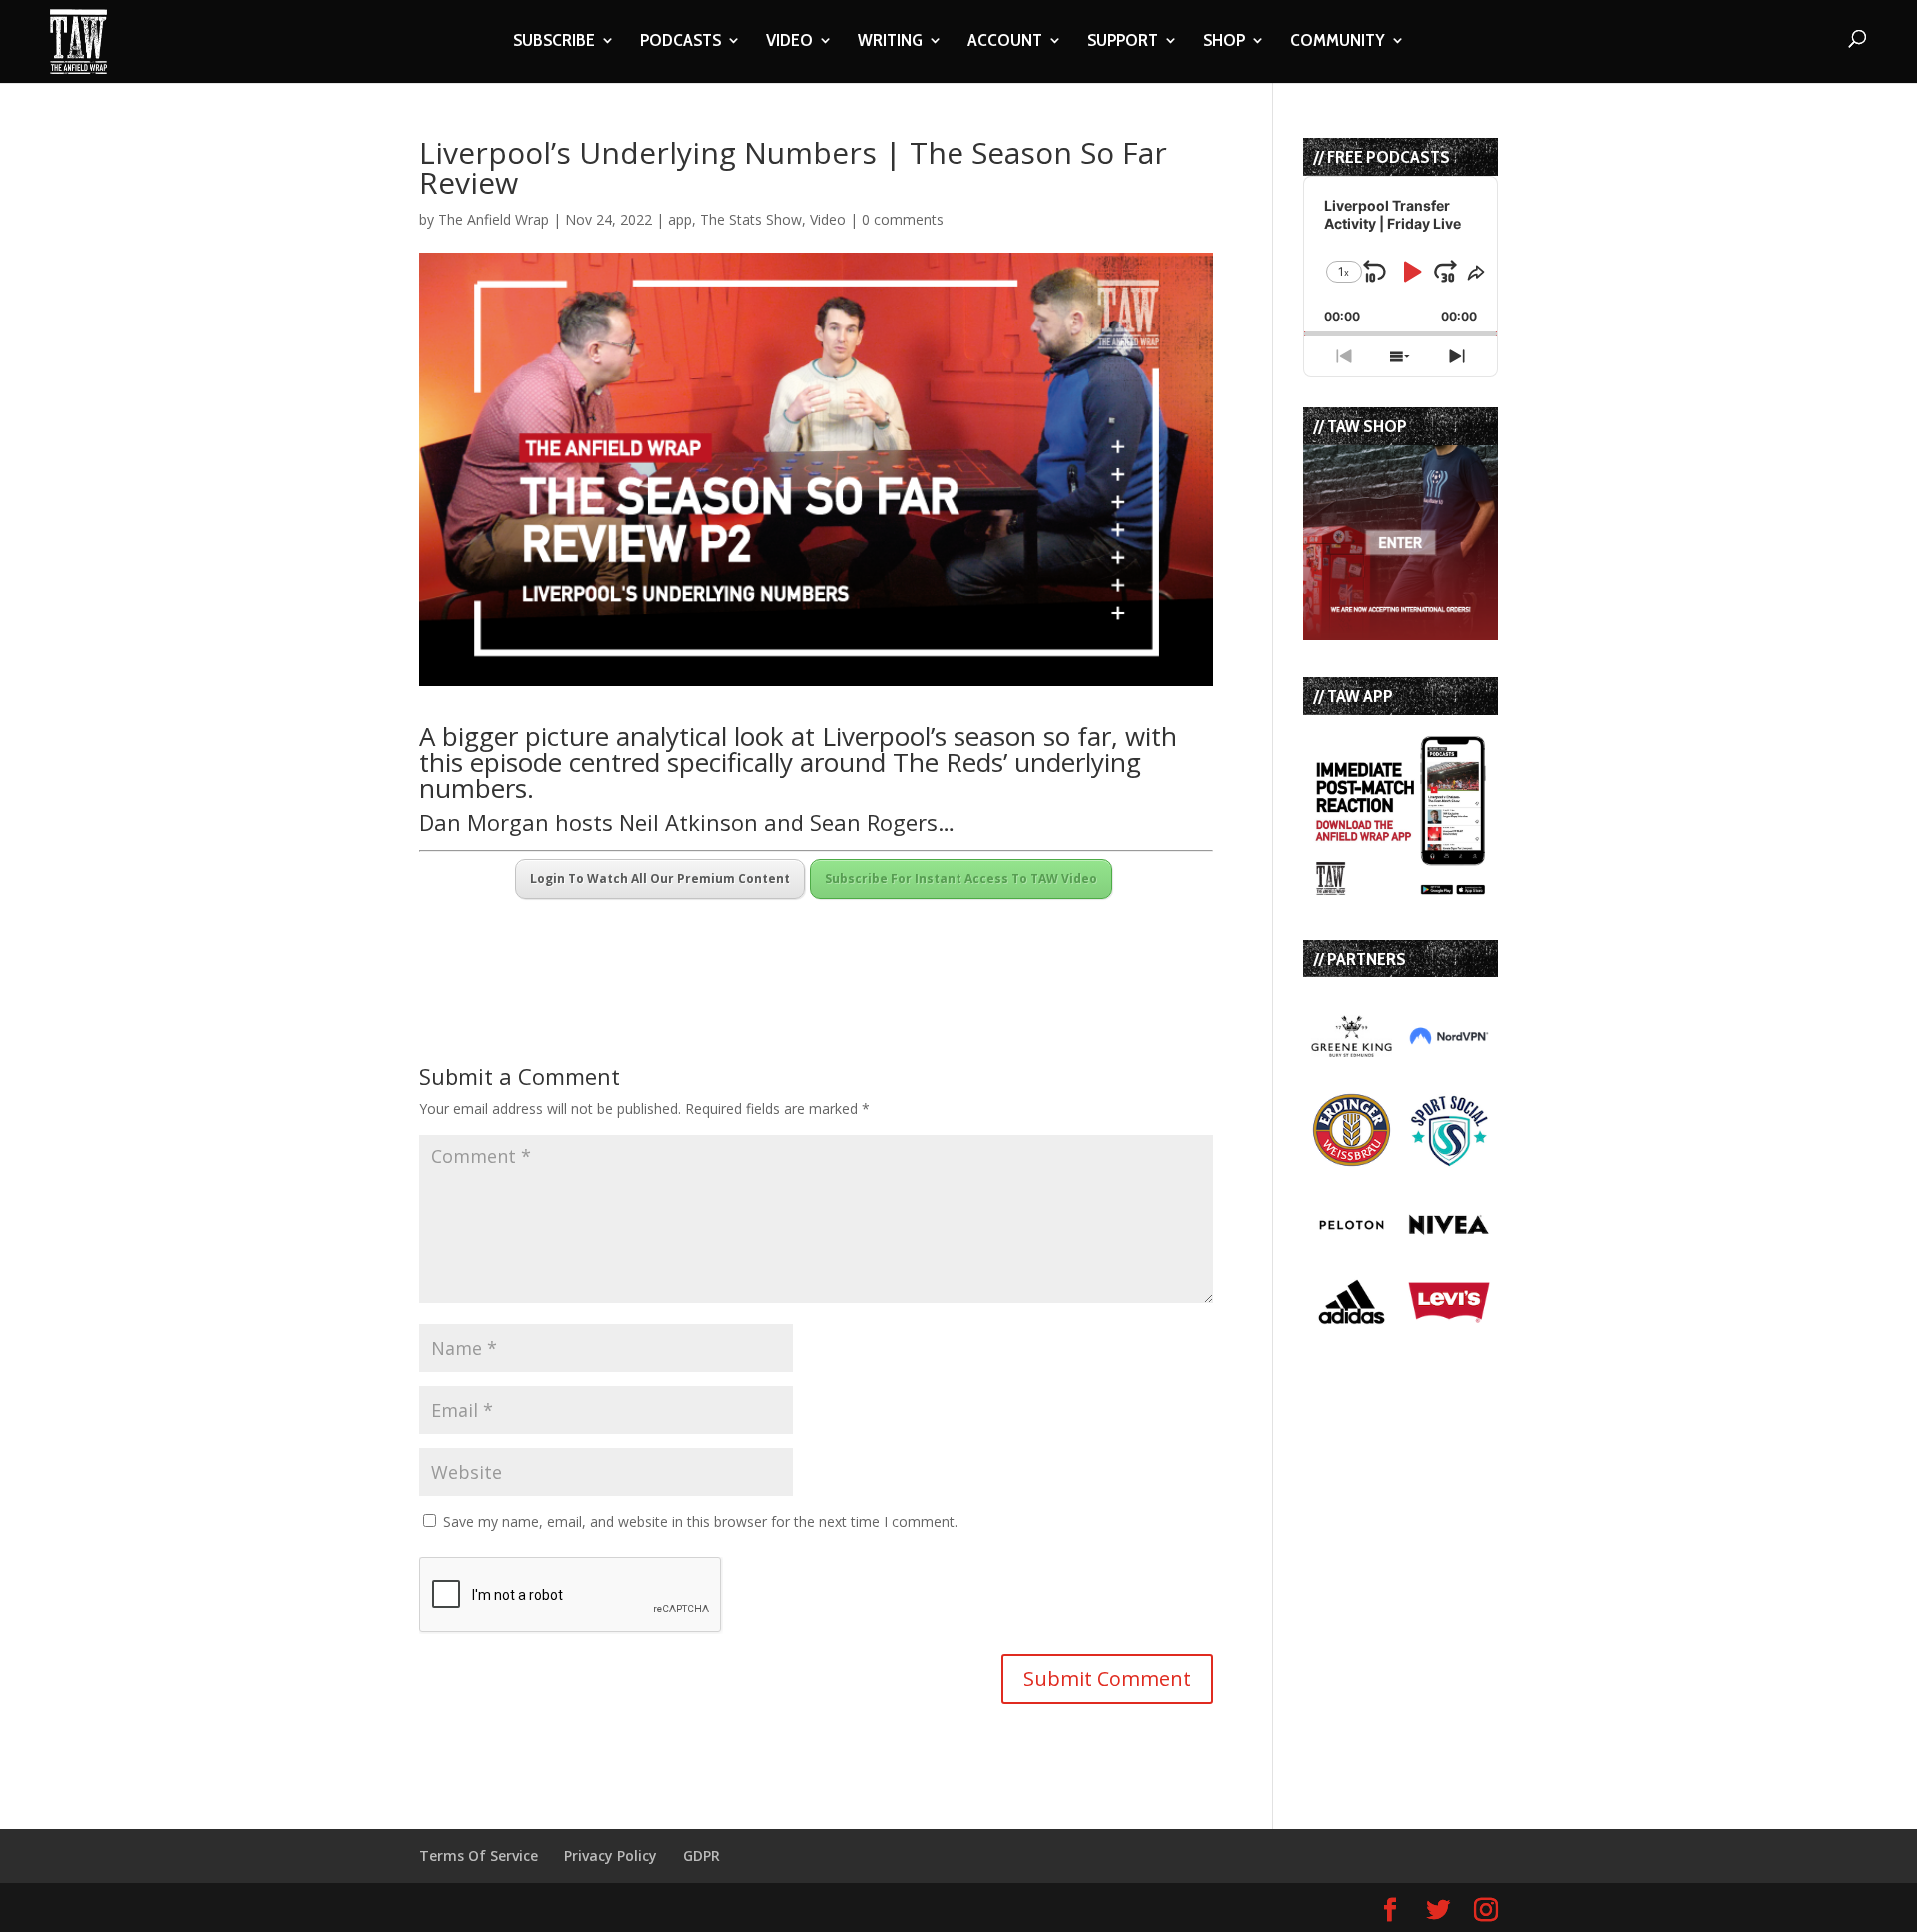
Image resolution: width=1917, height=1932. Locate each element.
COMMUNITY (1337, 42)
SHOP (1224, 42)
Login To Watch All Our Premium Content (660, 878)
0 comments (903, 219)
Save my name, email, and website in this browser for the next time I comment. (700, 1521)
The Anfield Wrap (494, 219)
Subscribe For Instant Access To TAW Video (961, 878)
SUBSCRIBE (554, 42)
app (680, 219)
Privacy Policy (611, 1856)
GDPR (701, 1856)
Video (828, 219)
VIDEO (789, 42)
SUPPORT (1123, 42)
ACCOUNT (1005, 42)
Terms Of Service (479, 1856)
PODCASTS (680, 42)
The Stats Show (751, 219)
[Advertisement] (653, 937)
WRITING (890, 42)
